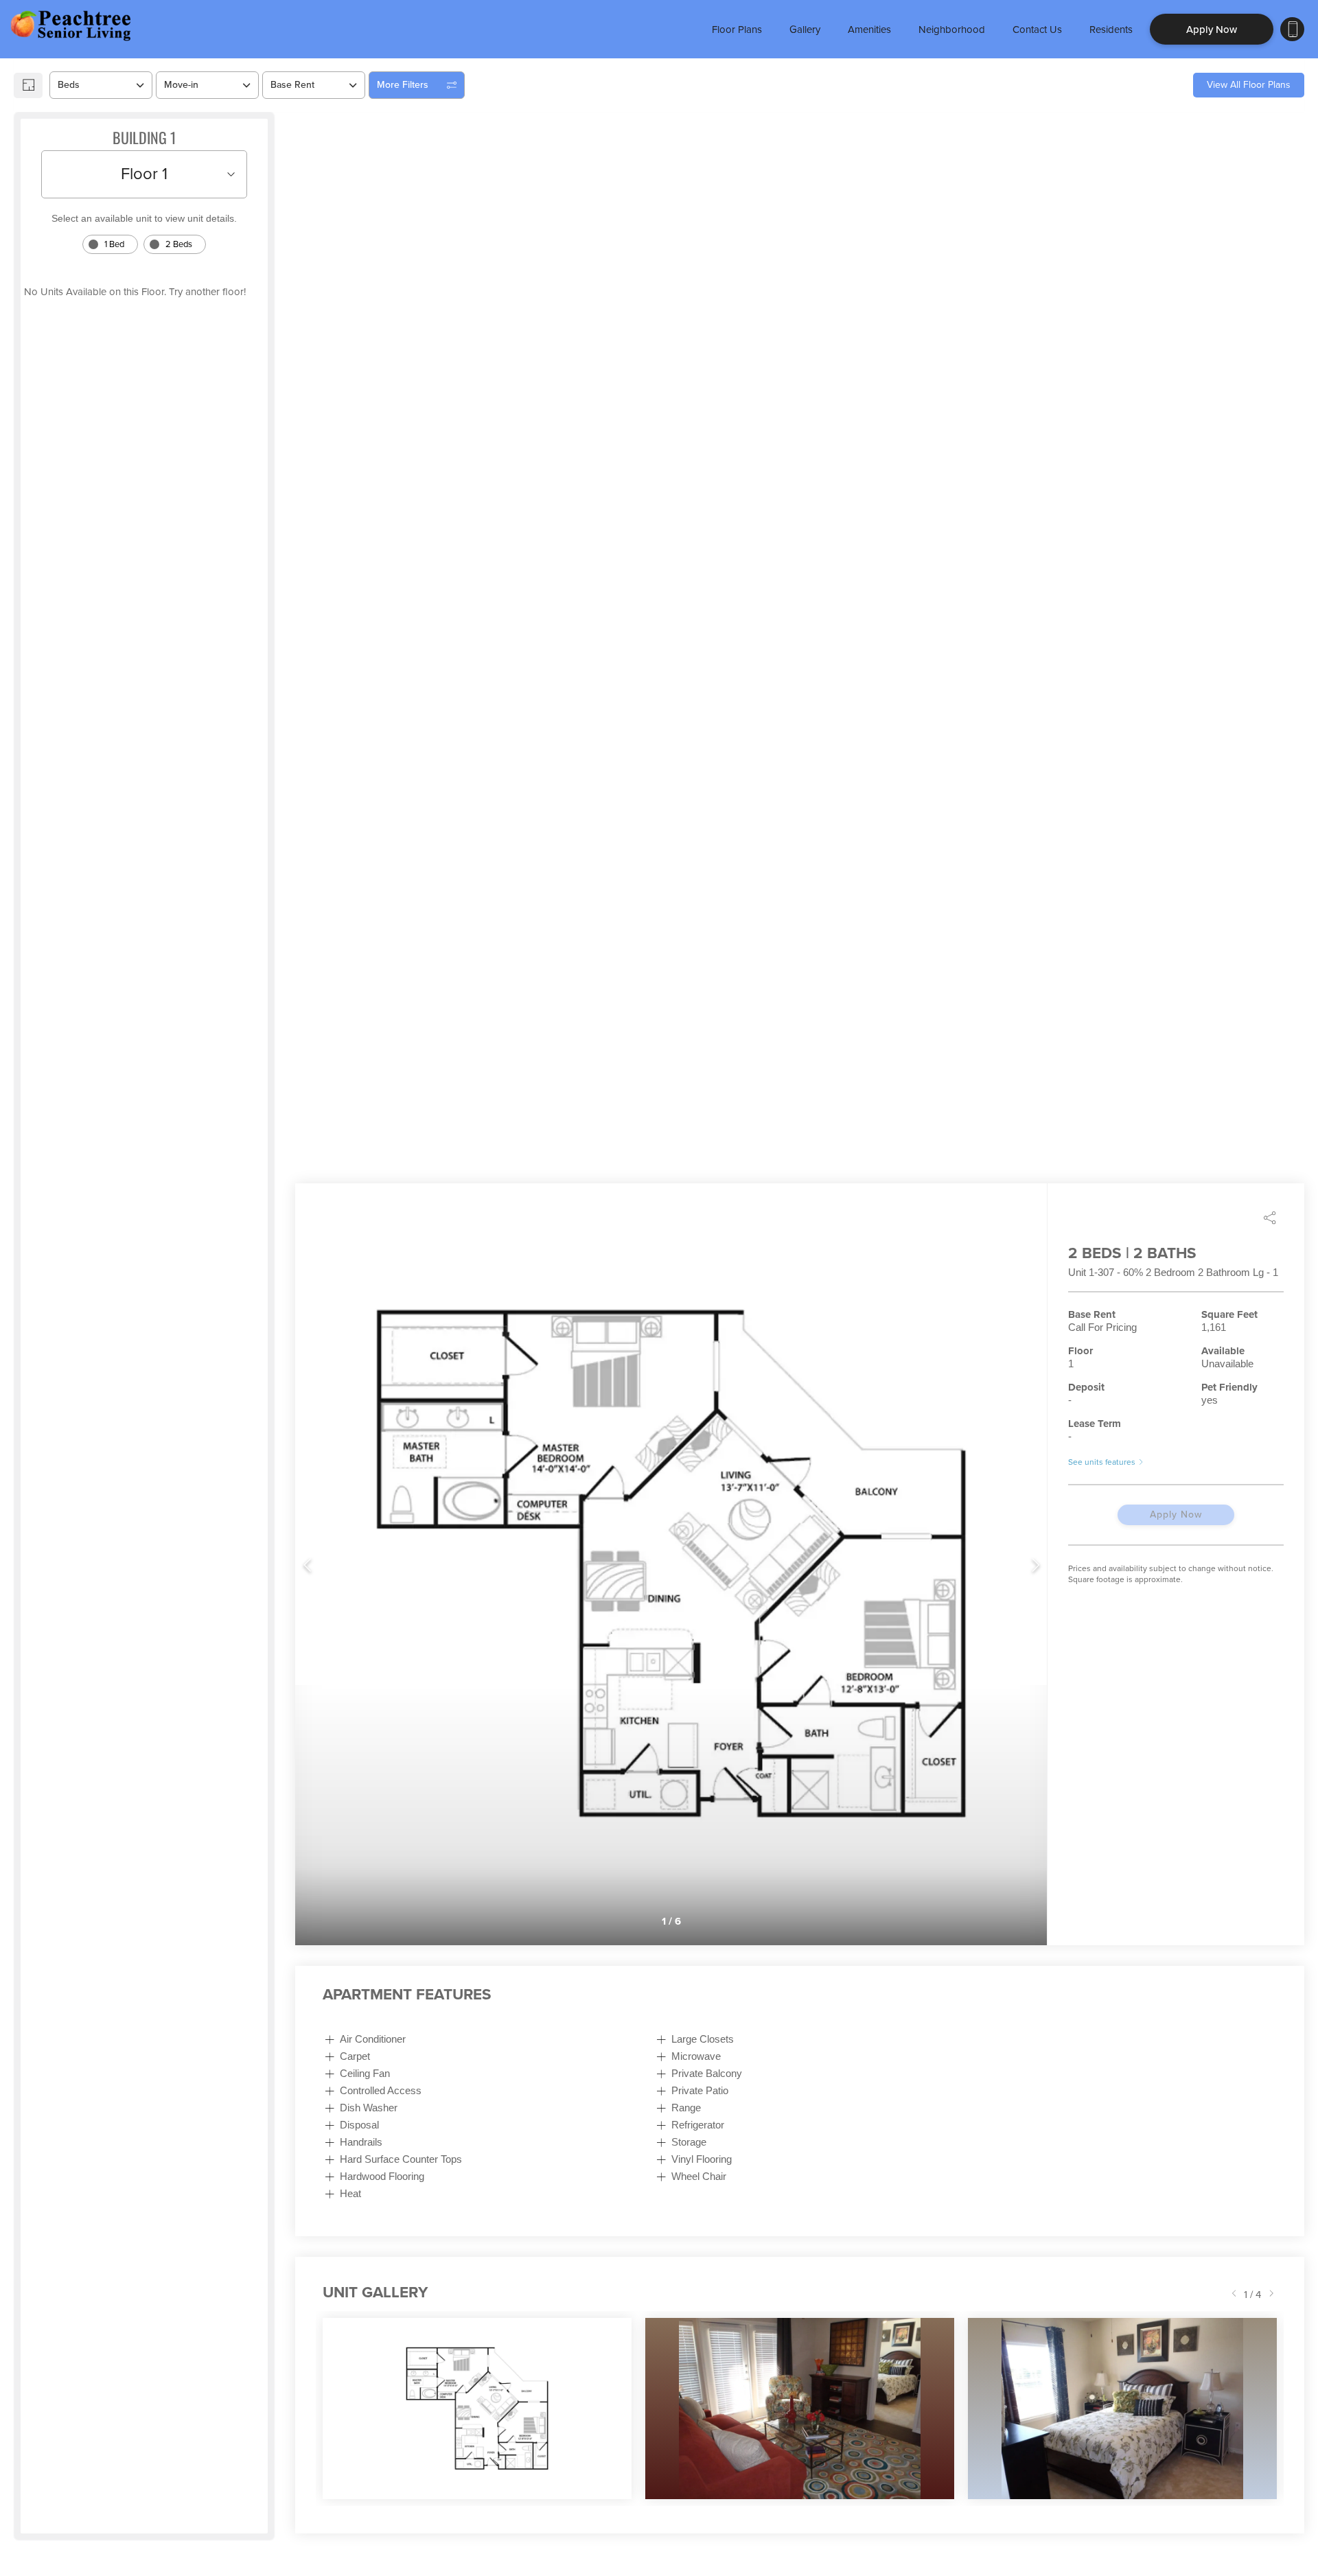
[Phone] (1292, 29)
